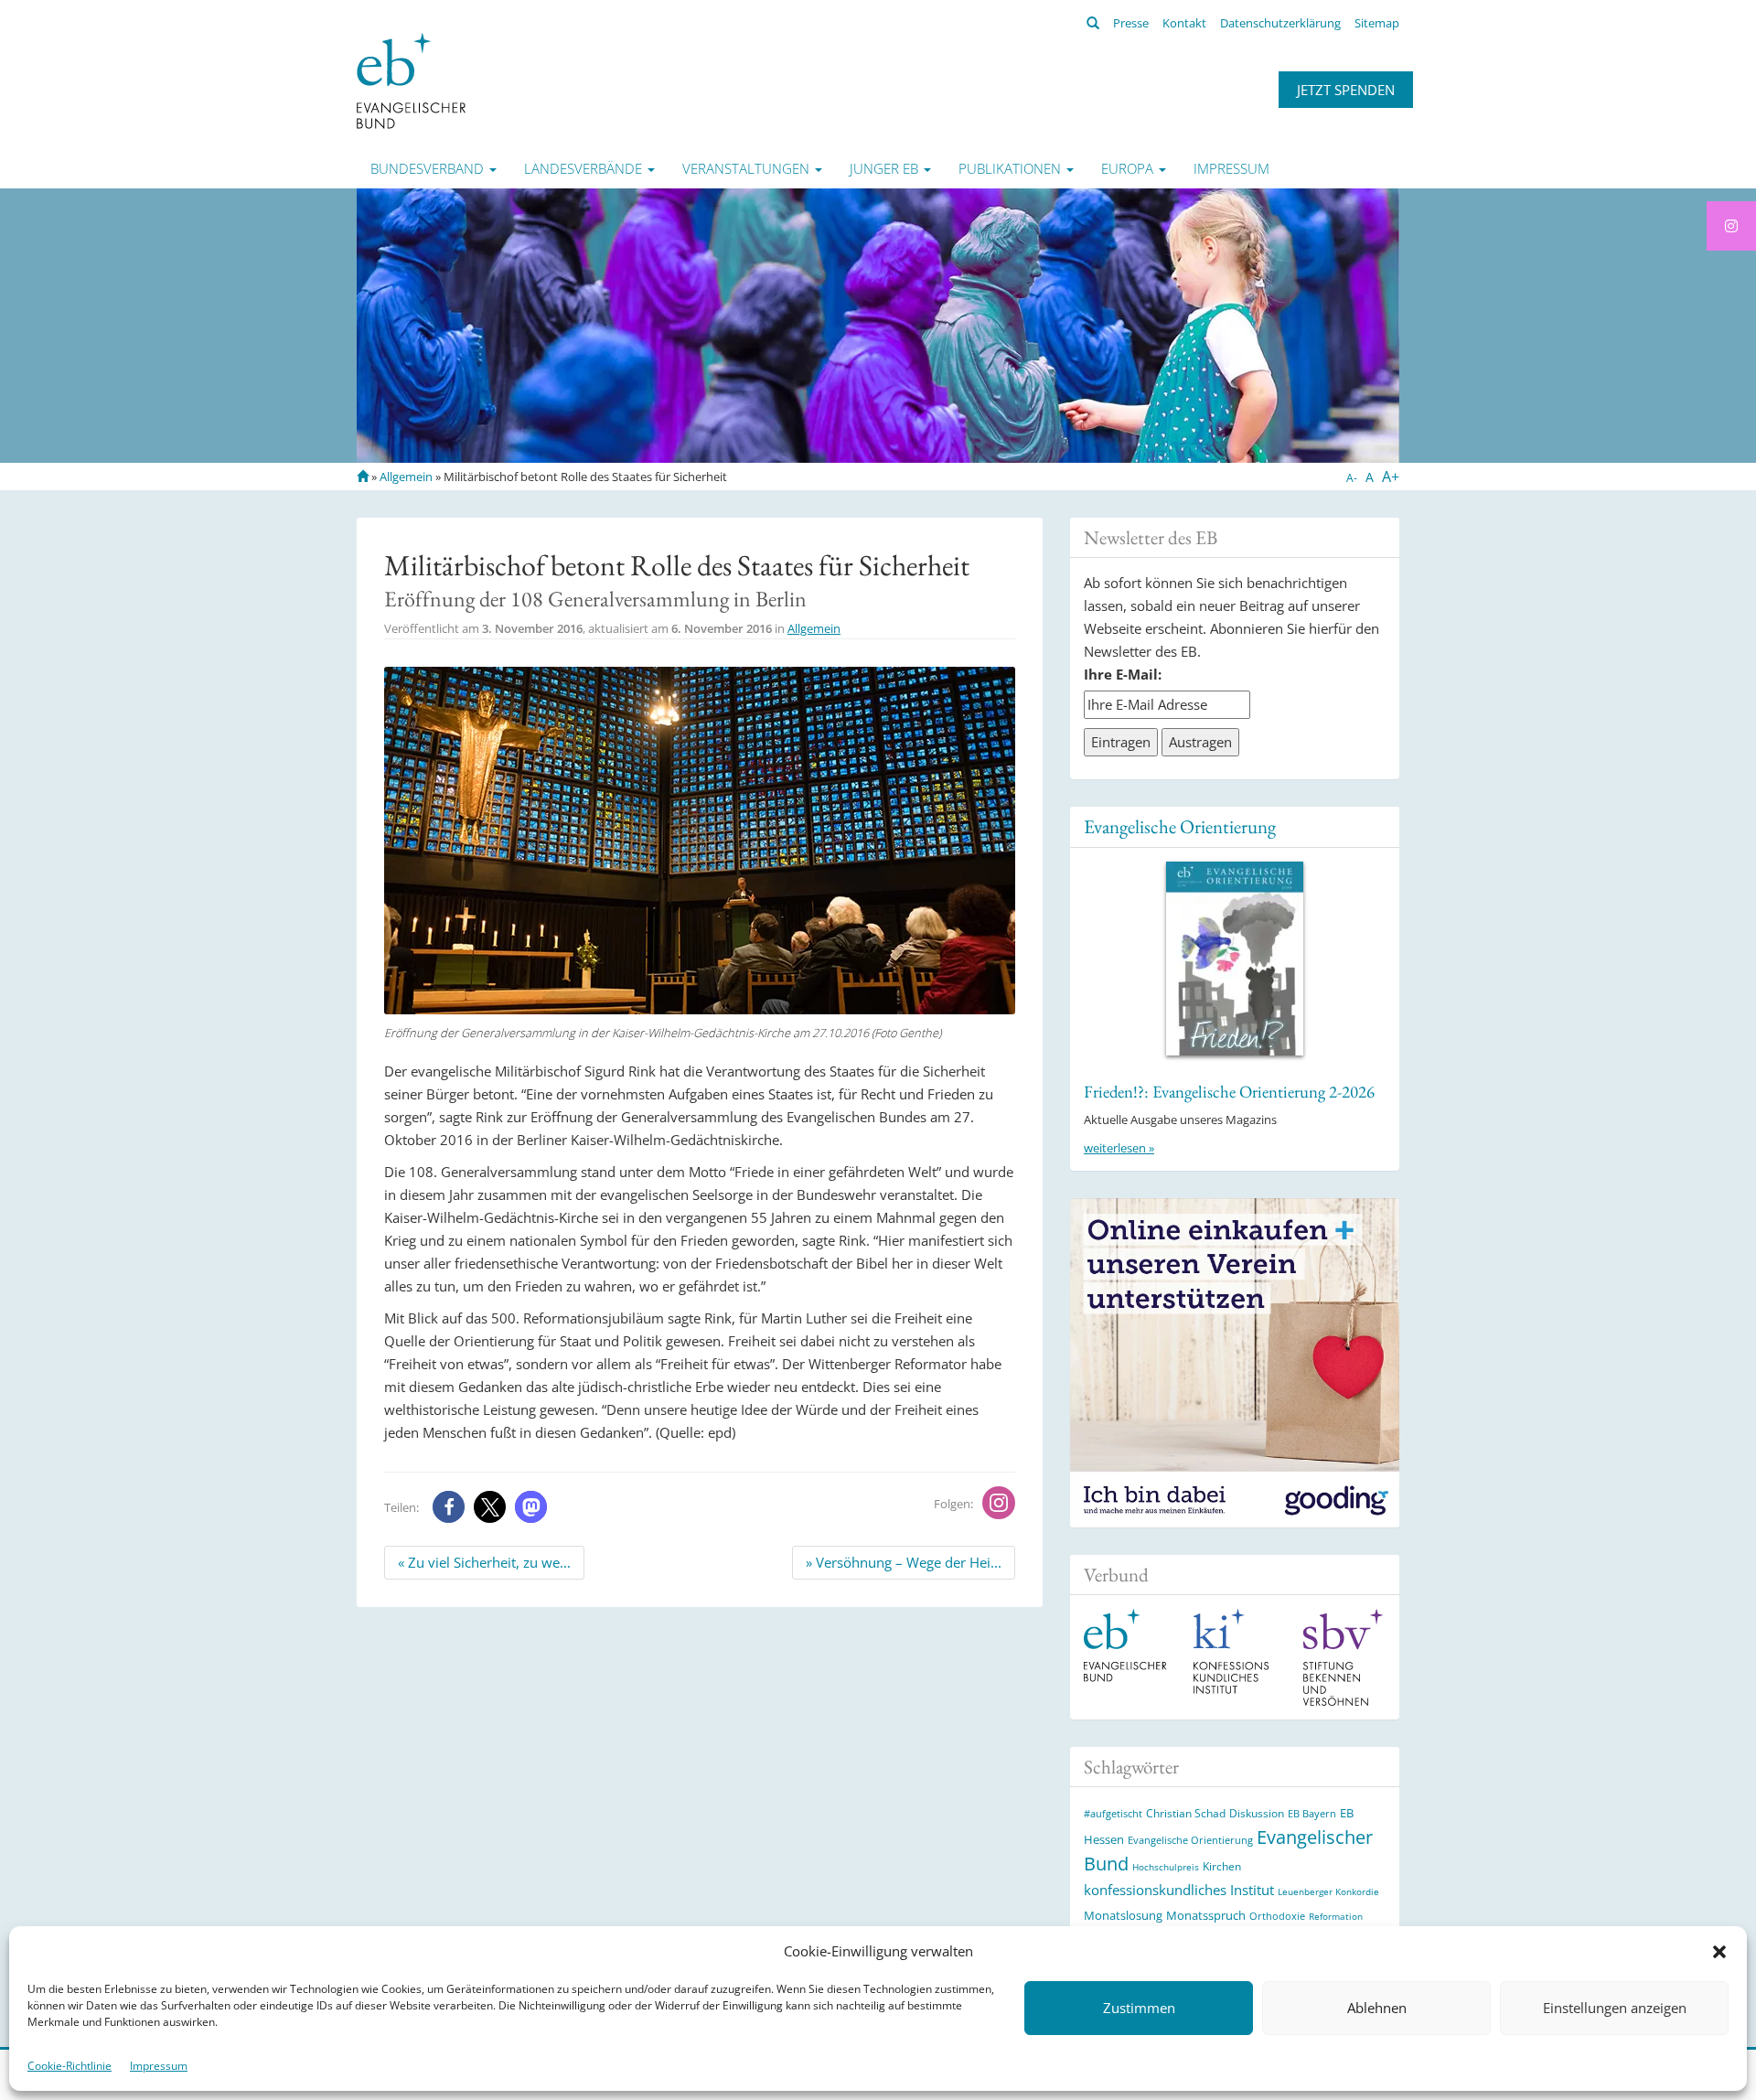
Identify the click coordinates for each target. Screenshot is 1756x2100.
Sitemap (1377, 23)
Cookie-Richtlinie (70, 2066)
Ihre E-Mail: (1123, 674)
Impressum (159, 2066)
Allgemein (406, 477)
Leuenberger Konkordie (1328, 1891)
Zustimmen (1139, 2009)
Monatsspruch (1206, 1915)
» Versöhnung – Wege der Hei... (904, 1562)
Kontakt (1184, 23)
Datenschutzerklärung (1280, 23)
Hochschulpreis (1166, 1867)
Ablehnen (1377, 2009)
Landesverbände (585, 168)
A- (1352, 478)
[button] (1719, 1952)
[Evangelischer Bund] (411, 80)
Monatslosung (1123, 1915)
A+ (1391, 477)
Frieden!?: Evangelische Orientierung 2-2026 (1229, 1092)
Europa (1129, 168)
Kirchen (1222, 1866)
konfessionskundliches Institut (1179, 1890)
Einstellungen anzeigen (1615, 2009)
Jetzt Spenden (1346, 90)
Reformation (1336, 1916)
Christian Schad (1186, 1813)
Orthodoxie (1277, 1916)
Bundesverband (429, 168)
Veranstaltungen (748, 168)
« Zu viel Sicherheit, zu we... (484, 1562)
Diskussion (1257, 1813)
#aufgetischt (1113, 1813)
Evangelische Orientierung (1180, 826)
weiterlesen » (1119, 1148)
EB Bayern (1312, 1814)
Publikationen (1012, 168)
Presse (1131, 23)
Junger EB (886, 168)
